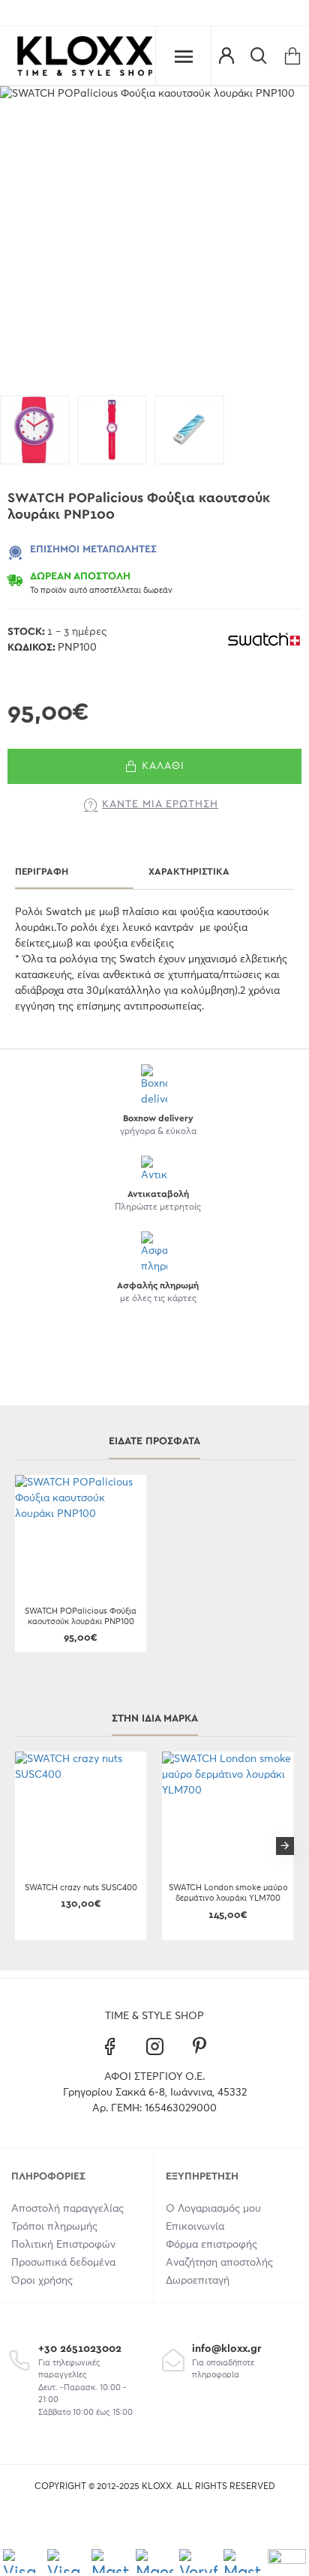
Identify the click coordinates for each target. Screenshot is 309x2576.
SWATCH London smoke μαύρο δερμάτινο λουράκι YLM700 (228, 1893)
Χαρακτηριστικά (189, 872)
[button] (24, 1846)
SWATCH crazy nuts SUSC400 (81, 1888)
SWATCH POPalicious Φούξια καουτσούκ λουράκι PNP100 (81, 1616)
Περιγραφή (42, 872)
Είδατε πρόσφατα (154, 1441)
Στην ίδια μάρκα (155, 1719)
